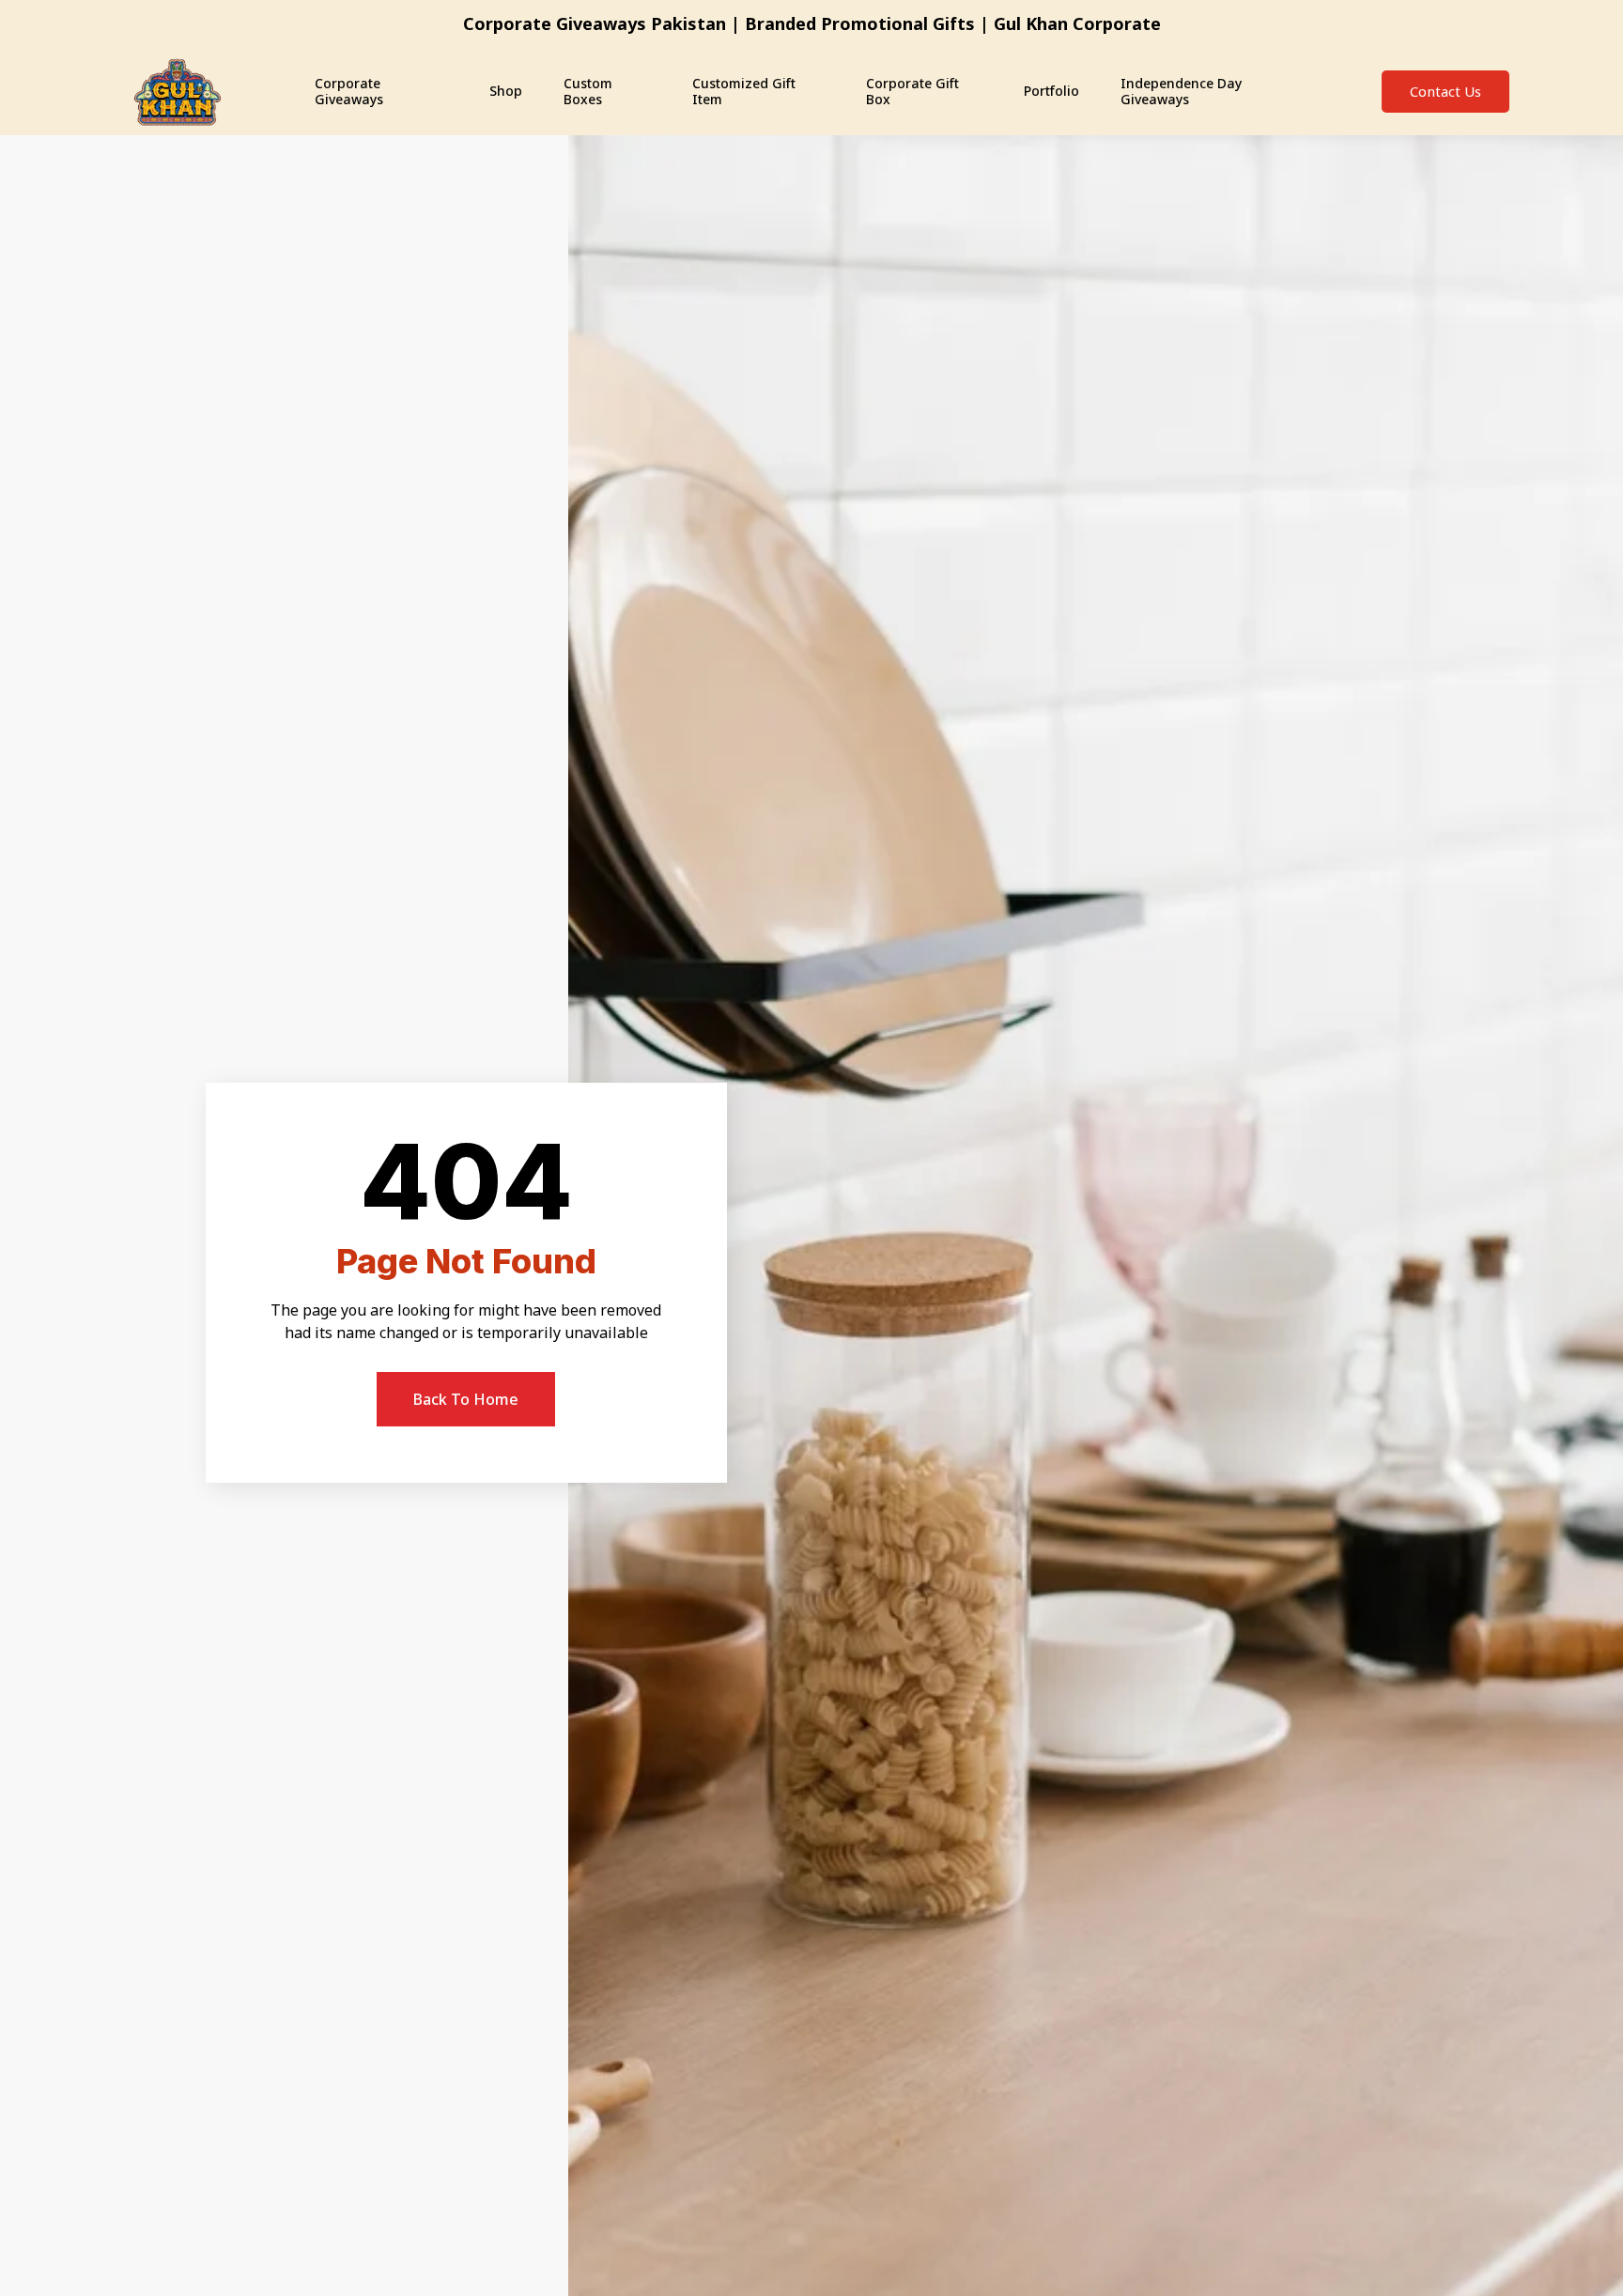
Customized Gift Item (744, 91)
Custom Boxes (588, 91)
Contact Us (1445, 91)
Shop (506, 91)
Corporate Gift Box (912, 91)
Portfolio (1051, 91)
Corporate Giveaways (349, 91)
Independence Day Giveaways (1181, 91)
